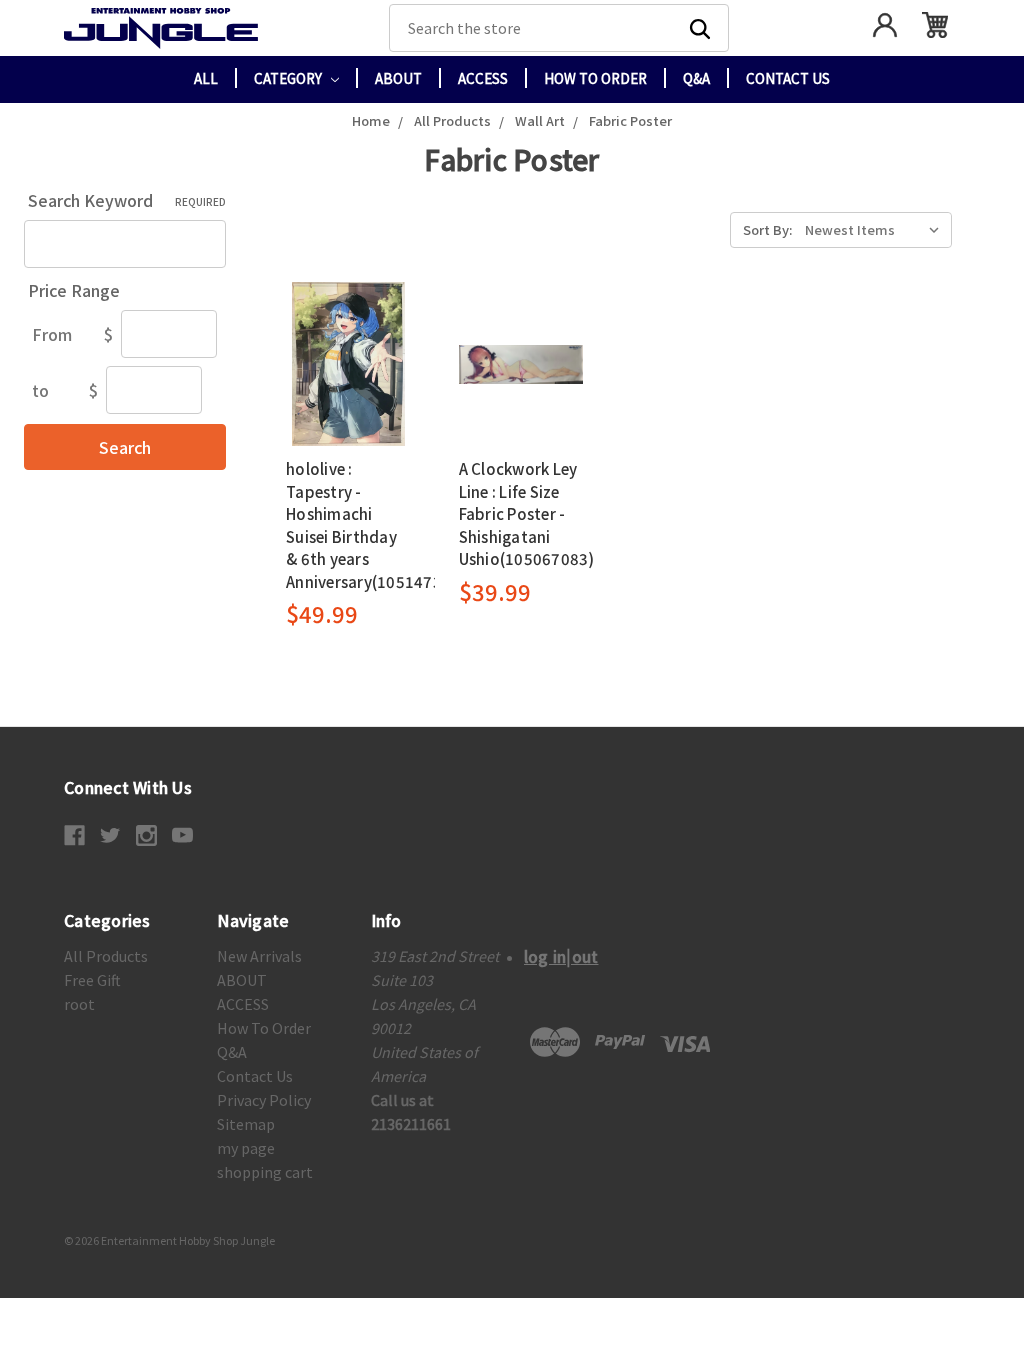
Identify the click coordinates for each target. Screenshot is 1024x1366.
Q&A (696, 78)
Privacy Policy (264, 1100)
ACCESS (483, 78)
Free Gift (92, 980)
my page (246, 1148)
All (206, 78)
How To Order (595, 78)
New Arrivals (259, 956)
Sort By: (767, 229)
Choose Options (348, 363)
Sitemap (246, 1124)
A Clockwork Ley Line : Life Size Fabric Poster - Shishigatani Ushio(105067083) (527, 513)
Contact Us (788, 78)
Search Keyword (127, 200)
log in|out (561, 956)
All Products (106, 956)
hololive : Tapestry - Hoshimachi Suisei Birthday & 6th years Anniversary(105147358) (376, 525)
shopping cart (265, 1172)
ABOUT (398, 78)
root (79, 1004)
